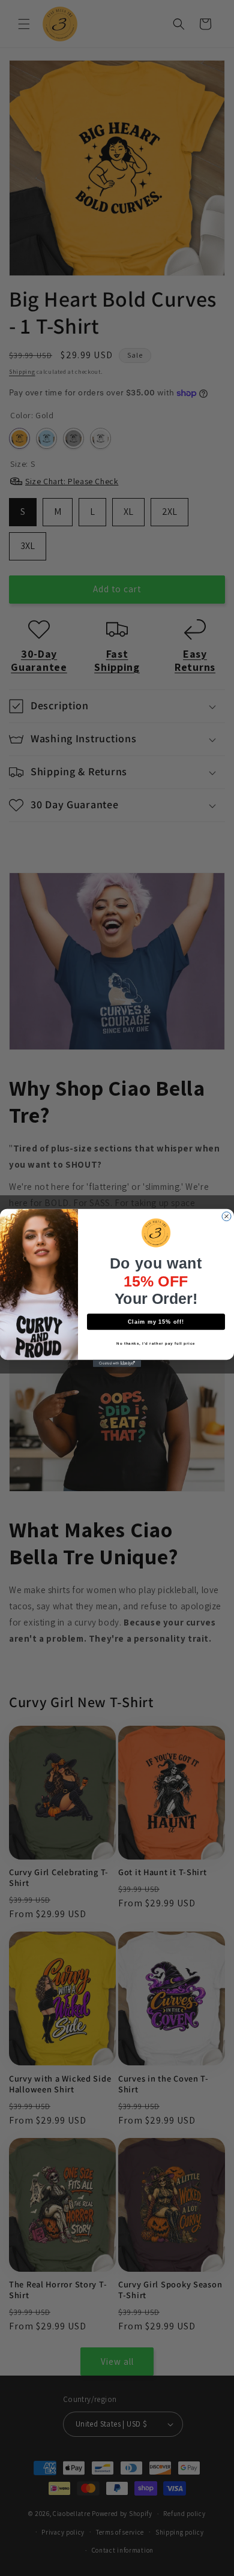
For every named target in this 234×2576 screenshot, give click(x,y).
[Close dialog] (226, 1217)
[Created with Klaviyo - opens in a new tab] (117, 1363)
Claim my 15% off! (156, 1322)
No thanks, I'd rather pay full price (156, 1343)
